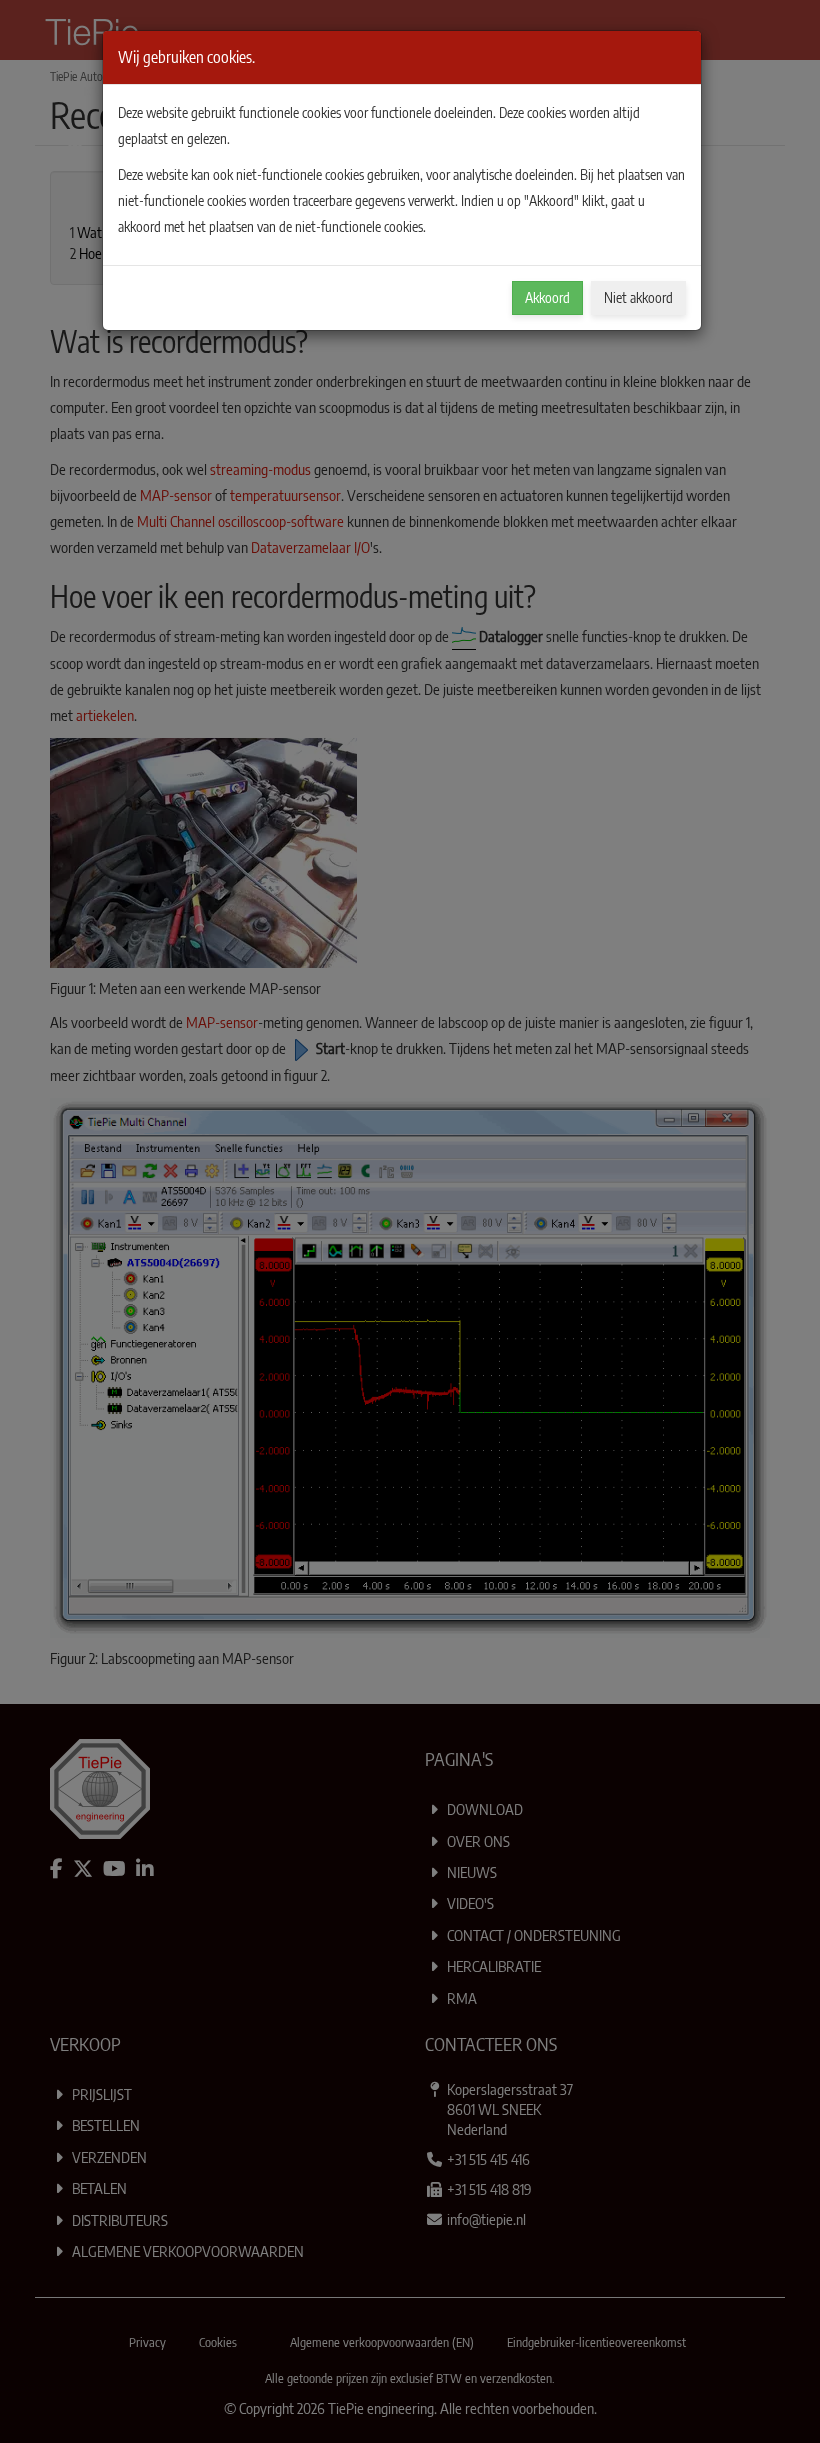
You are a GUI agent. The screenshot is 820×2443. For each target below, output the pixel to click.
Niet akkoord (638, 297)
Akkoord (547, 297)
